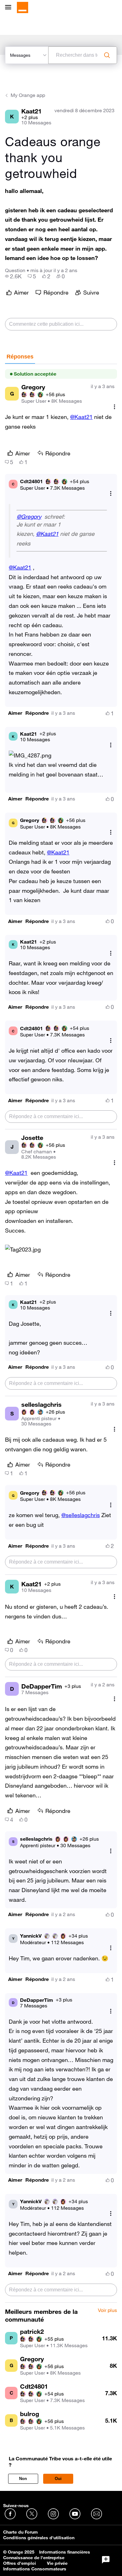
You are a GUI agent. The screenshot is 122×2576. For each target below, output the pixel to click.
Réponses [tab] (20, 357)
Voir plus (107, 2310)
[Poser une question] (106, 2560)
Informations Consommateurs (35, 2569)
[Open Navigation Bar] (10, 8)
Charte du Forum (20, 2532)
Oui (58, 2479)
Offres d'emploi (20, 2563)
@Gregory (29, 517)
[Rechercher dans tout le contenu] (107, 55)
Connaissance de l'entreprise (34, 2558)
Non (23, 2479)
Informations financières (65, 2552)
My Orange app (28, 95)
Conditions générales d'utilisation (39, 2538)
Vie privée (57, 2563)
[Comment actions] (114, 407)
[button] (15, 713)
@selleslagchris (81, 1515)
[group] (13, 276)
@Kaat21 (81, 417)
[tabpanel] (61, 1333)
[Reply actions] (111, 494)
